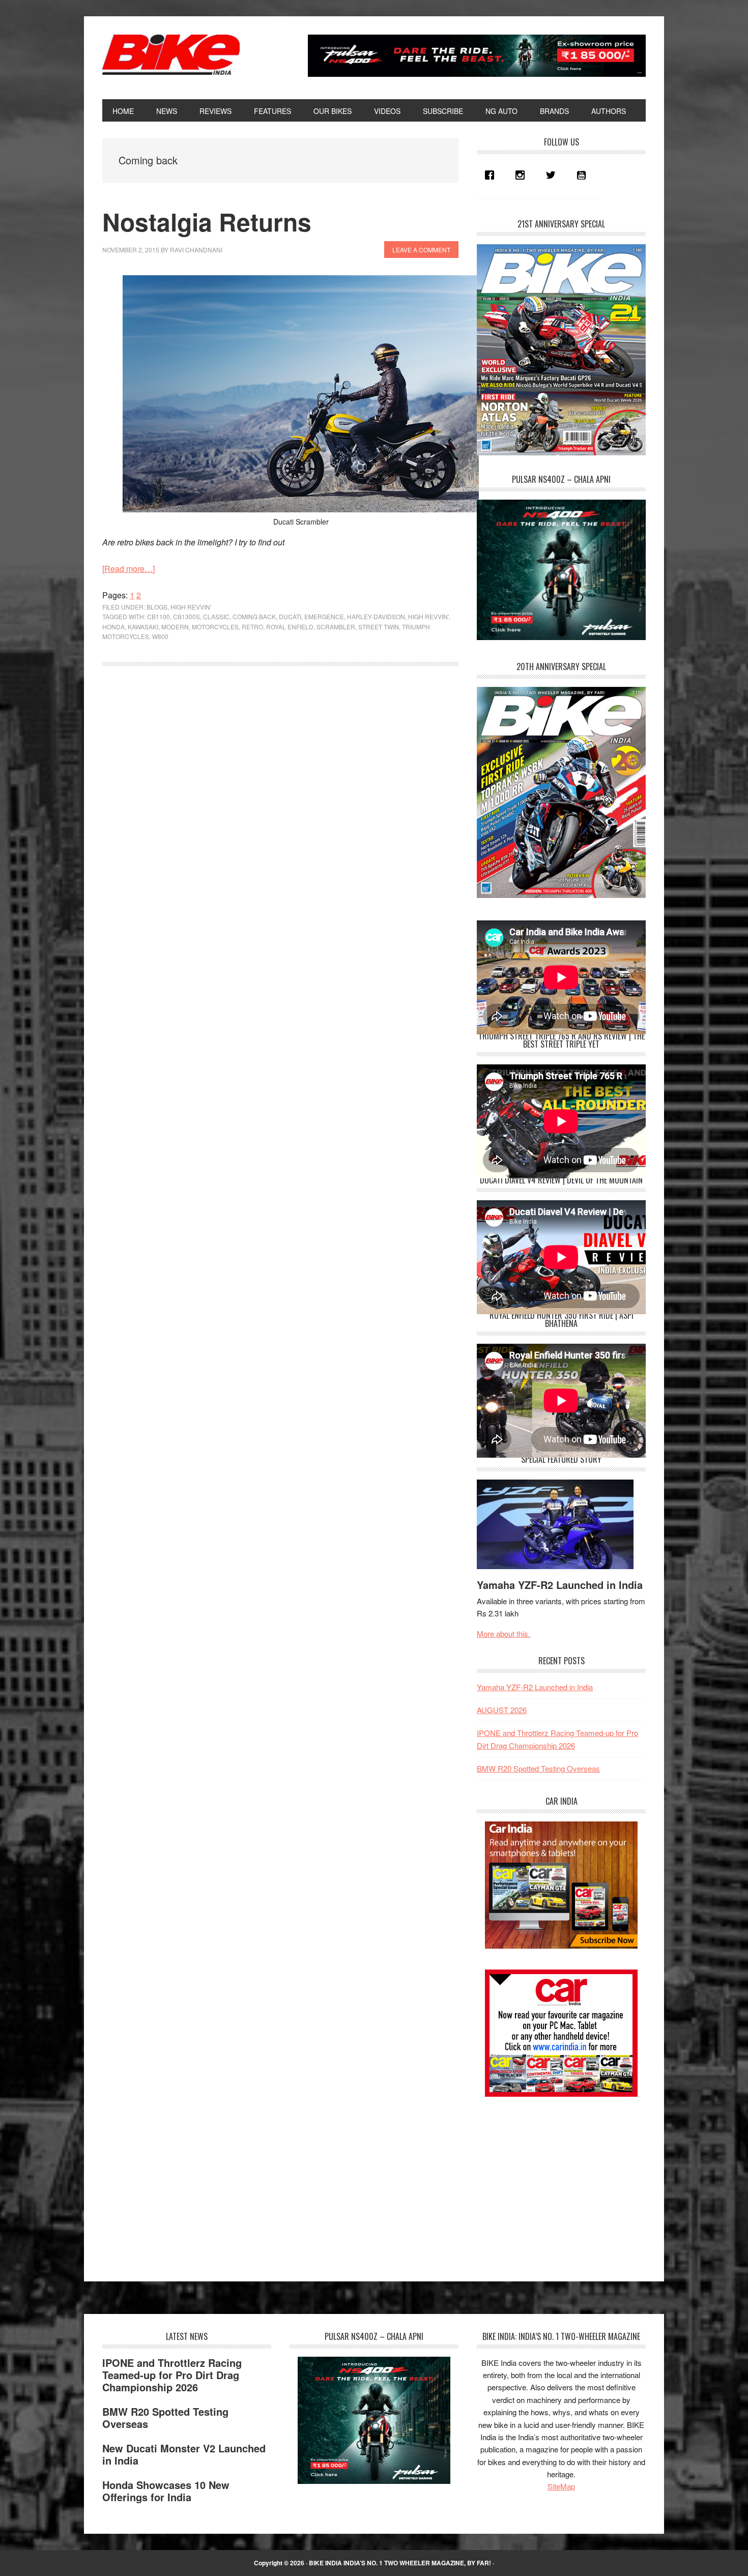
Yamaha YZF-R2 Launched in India (560, 1585)
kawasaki (143, 627)
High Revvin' (428, 616)
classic (216, 616)
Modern (175, 627)
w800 (160, 636)
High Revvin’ (191, 607)
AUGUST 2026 (502, 1710)
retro (252, 627)
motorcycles (215, 627)
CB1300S (186, 616)
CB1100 (159, 616)
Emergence (324, 616)
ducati (290, 616)
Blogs (157, 607)
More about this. (504, 1633)
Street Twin (379, 627)
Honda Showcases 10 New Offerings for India (166, 2491)
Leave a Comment (421, 250)
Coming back (254, 616)
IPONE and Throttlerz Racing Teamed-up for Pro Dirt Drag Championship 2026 (172, 2375)
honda (113, 627)
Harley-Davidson (376, 616)
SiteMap (561, 2486)
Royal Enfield (290, 627)
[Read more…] (128, 569)
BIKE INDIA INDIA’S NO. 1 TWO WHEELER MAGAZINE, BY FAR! (400, 2563)
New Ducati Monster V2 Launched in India (184, 2454)
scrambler (336, 627)
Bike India (171, 55)
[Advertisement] (553, 2180)
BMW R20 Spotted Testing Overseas (538, 1768)
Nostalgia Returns (207, 222)
